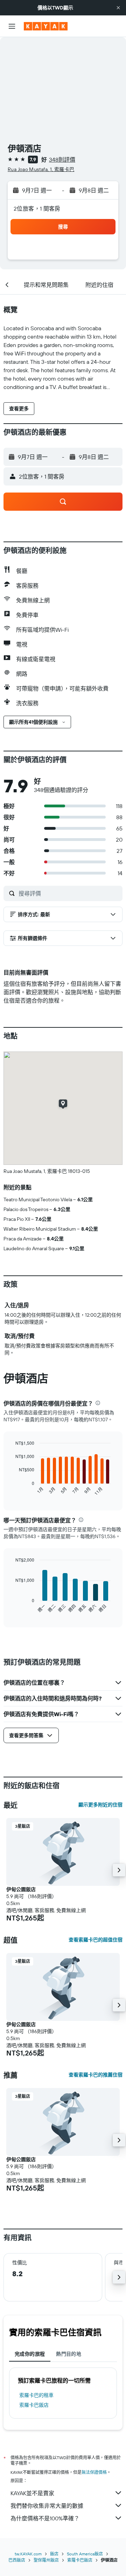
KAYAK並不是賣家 (32, 2493)
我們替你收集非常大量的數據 (47, 2506)
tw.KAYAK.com (28, 2554)
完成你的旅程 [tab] (30, 2354)
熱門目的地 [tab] (69, 2354)
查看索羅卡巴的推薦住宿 (96, 2075)
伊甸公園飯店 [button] (21, 1889)
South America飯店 (85, 2554)
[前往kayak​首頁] (46, 26)
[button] (118, 8)
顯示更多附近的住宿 (100, 1805)
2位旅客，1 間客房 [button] (37, 208)
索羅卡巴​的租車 (36, 2395)
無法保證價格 (94, 2472)
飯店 (54, 2554)
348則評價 (62, 160)
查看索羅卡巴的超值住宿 (96, 1940)
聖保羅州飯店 (46, 2560)
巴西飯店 (17, 2560)
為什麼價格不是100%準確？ (45, 2518)
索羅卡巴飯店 (34, 2405)
